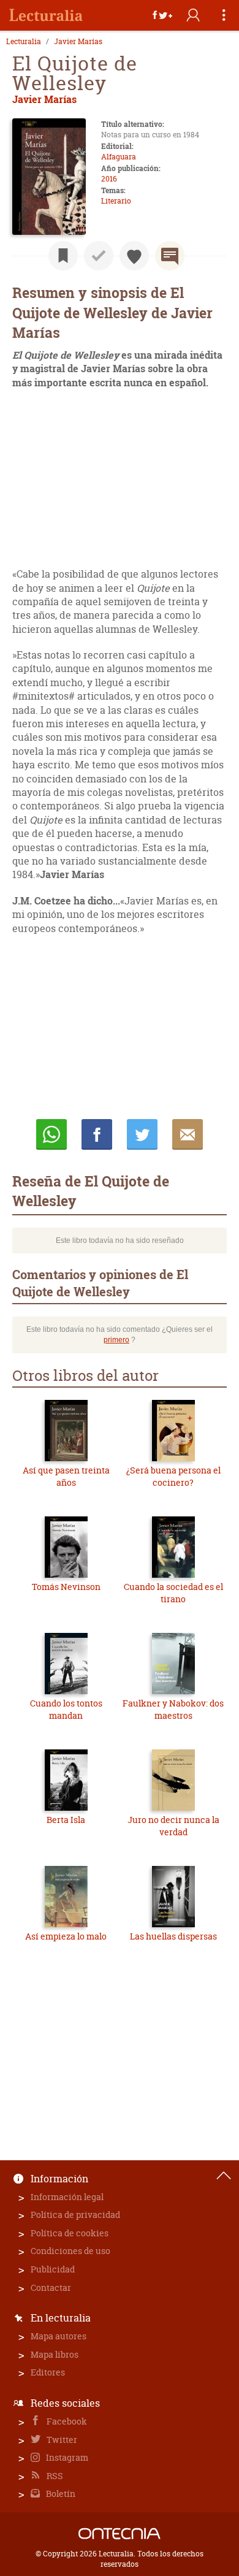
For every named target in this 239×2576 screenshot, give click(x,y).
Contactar (51, 2287)
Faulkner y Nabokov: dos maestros (173, 1709)
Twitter (61, 2440)
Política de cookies (70, 2233)
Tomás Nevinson (66, 1587)
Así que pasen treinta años (66, 1476)
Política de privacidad (75, 2215)
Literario (116, 201)
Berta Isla (66, 1820)
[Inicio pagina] (224, 2176)
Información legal (67, 2197)
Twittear (142, 1134)
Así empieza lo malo (66, 1936)
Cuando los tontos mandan (66, 1709)
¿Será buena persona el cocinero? (173, 1476)
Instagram (66, 2457)
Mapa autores (59, 2336)
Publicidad (53, 2269)
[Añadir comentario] (170, 256)
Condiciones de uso (70, 2251)
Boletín (60, 2494)
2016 (109, 179)
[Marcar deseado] (134, 256)
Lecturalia (24, 42)
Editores (48, 2372)
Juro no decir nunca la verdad (173, 1826)
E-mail (188, 1134)
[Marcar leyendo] (63, 256)
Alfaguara (119, 157)
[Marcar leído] (99, 256)
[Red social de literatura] (46, 15)
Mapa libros (55, 2354)
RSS (54, 2476)
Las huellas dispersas (173, 1936)
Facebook (66, 2421)
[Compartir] (162, 15)
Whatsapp (51, 1134)
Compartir (97, 1134)
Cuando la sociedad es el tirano (173, 1593)
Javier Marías (78, 42)
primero (116, 1340)
